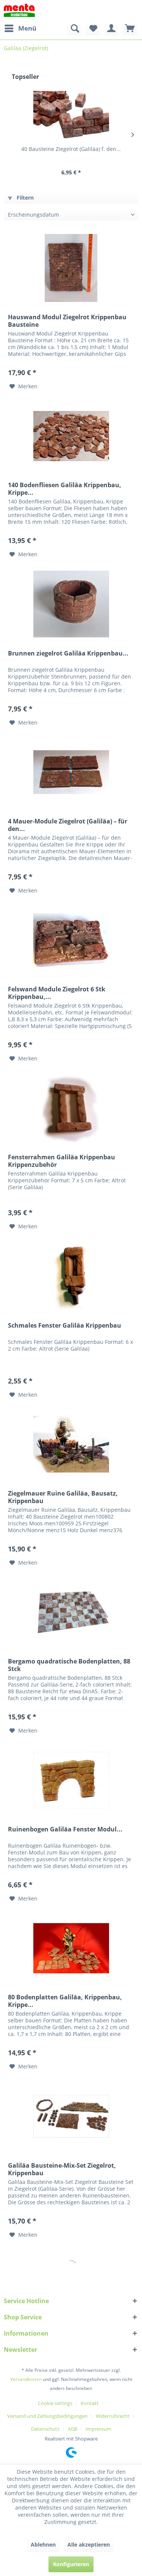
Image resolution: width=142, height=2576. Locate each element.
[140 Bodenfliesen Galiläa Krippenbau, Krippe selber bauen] (71, 436)
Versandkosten (26, 2379)
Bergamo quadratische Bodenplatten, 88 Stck (69, 1665)
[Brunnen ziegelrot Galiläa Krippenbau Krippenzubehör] (71, 604)
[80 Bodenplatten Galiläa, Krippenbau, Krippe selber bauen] (71, 1948)
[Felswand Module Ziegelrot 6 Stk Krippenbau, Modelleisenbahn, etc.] (71, 940)
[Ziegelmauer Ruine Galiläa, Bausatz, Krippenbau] (71, 1444)
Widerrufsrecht (113, 2416)
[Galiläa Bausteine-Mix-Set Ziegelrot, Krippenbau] (71, 2116)
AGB (73, 2429)
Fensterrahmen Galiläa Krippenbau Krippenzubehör (62, 1161)
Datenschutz (45, 2429)
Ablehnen (43, 2544)
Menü (27, 28)
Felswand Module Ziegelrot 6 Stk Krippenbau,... (57, 993)
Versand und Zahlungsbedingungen (47, 2416)
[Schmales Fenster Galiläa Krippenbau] (71, 1276)
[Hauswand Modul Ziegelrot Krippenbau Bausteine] (71, 268)
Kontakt (90, 2403)
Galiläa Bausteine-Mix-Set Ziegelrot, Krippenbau (62, 2169)
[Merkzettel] (93, 28)
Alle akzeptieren (89, 2544)
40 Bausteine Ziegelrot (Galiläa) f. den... (71, 149)
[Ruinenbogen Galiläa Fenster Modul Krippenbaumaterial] (71, 1780)
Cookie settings (55, 2403)
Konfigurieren (71, 2564)
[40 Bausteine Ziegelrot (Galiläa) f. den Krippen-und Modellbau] (71, 115)
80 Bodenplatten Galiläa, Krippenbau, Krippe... (65, 2001)
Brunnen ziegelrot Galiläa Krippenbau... (68, 653)
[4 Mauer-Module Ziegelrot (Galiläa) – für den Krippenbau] (71, 772)
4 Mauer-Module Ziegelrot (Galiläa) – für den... (68, 825)
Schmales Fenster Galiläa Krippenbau (65, 1326)
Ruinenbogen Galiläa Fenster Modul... (65, 1829)
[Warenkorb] (130, 28)
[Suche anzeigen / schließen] (74, 28)
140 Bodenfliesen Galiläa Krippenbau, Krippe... (65, 489)
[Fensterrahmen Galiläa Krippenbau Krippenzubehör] (71, 1108)
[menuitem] (20, 28)
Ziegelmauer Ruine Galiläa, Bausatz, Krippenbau (63, 1497)
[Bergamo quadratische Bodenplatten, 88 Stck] (71, 1612)
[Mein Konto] (111, 28)
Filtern (24, 198)
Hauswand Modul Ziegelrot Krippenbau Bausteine (67, 321)
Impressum (98, 2429)
